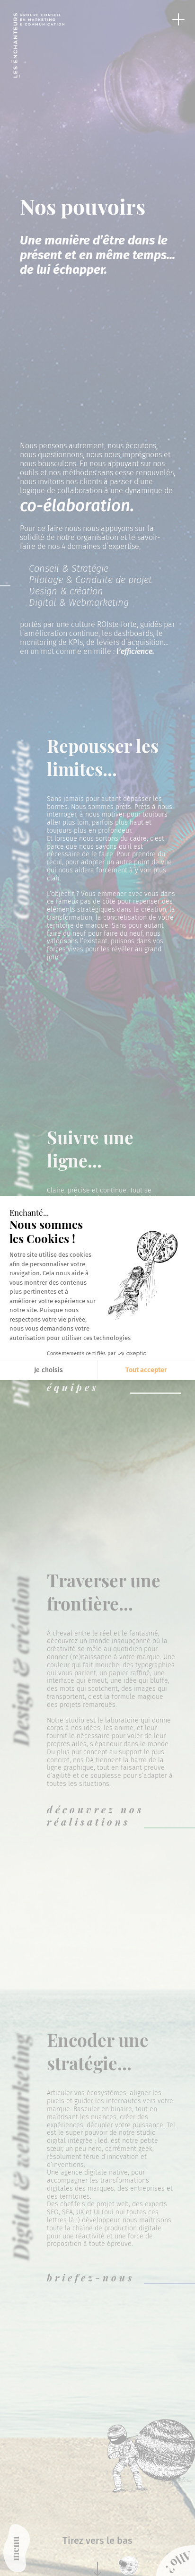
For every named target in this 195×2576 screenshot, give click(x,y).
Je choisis (49, 1370)
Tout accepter (146, 1370)
